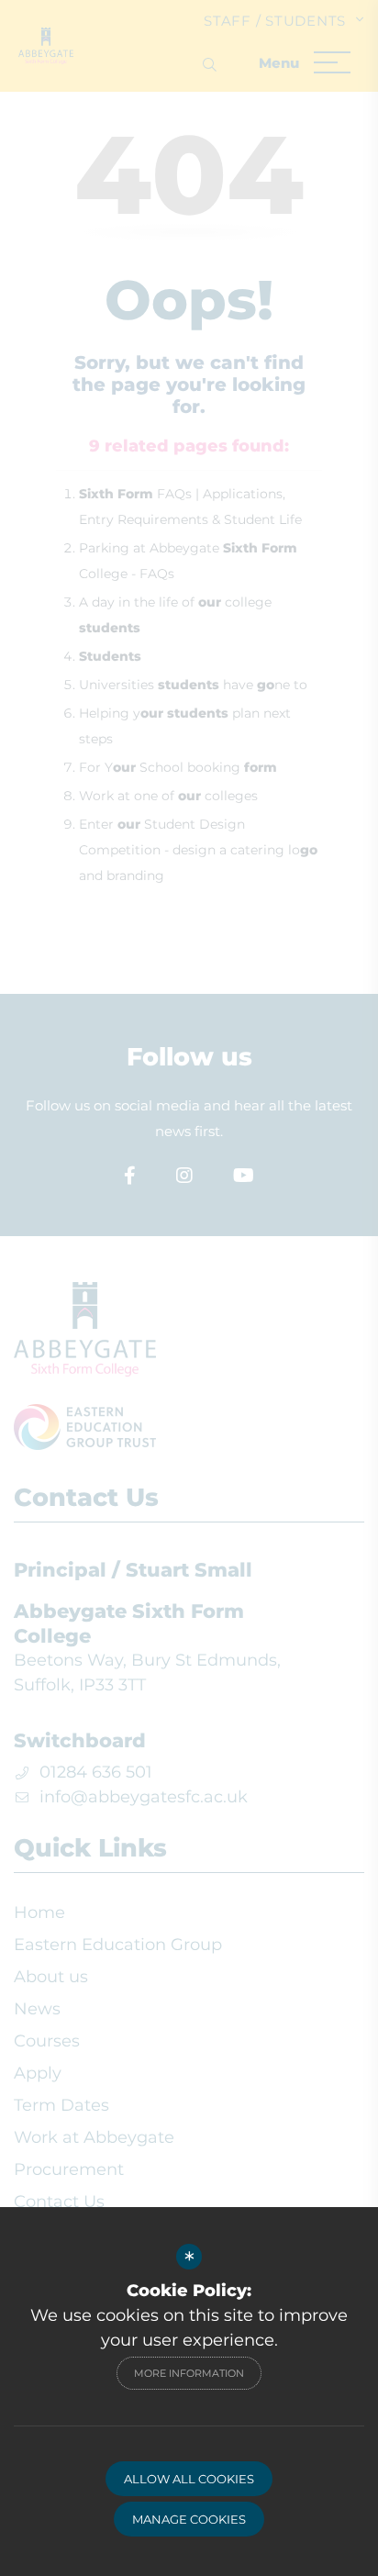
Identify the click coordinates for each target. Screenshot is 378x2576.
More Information (189, 2373)
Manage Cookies (189, 2519)
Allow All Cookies (189, 2479)
